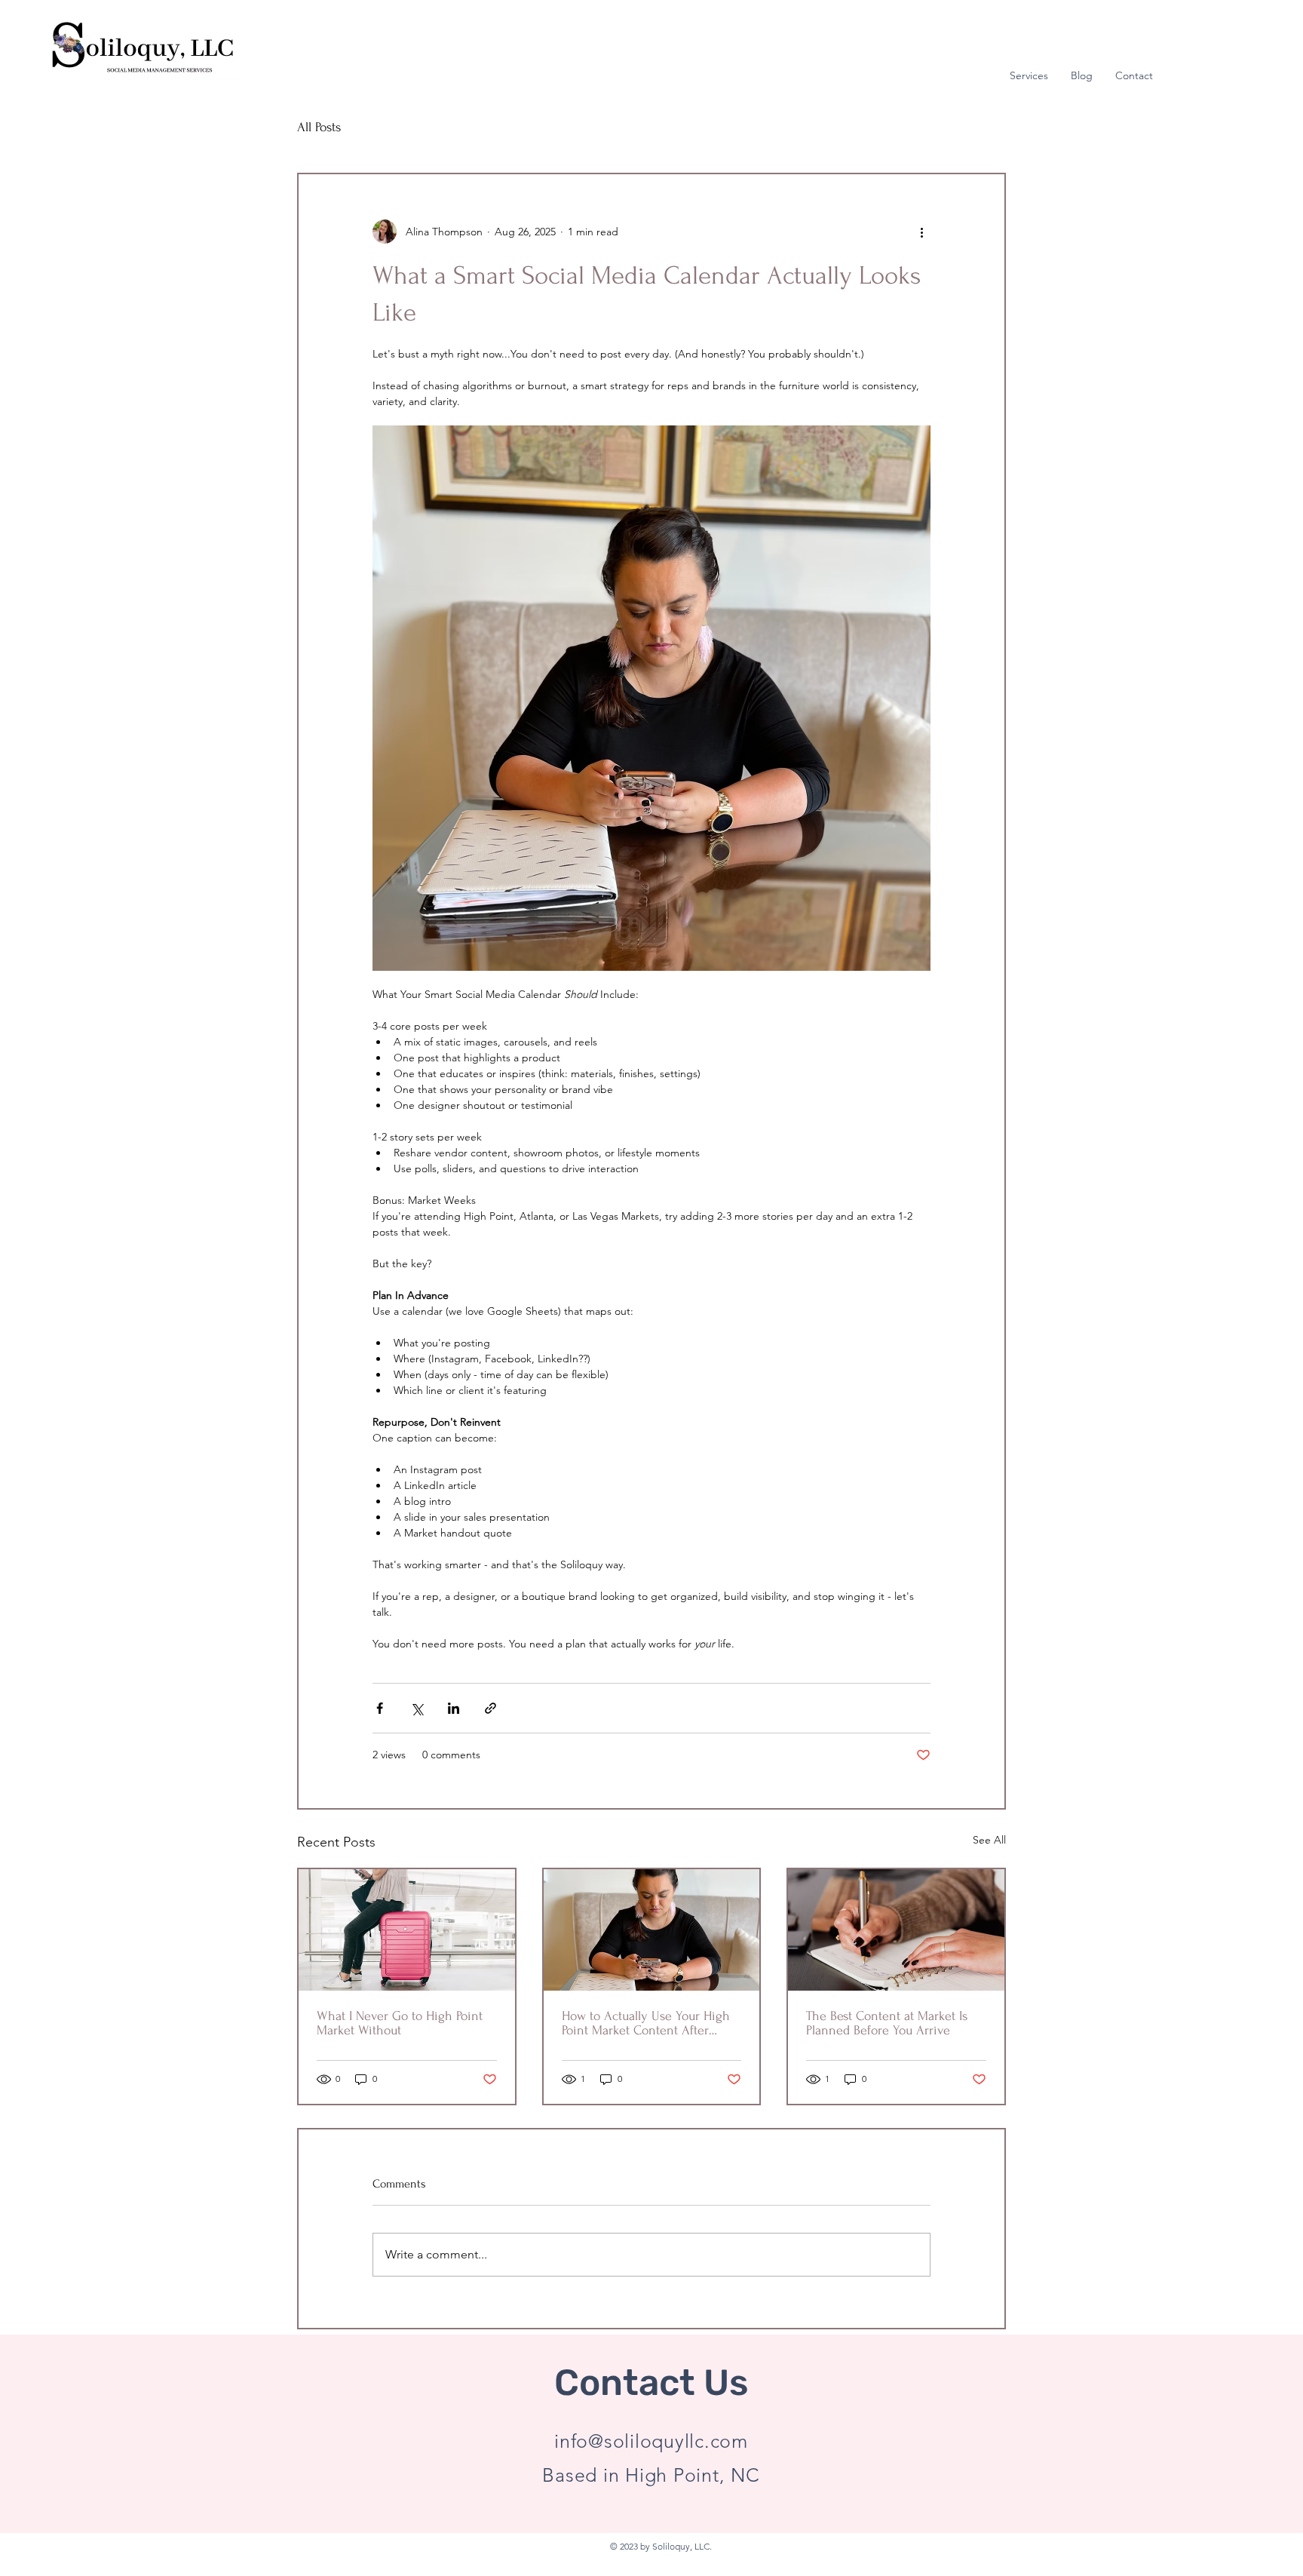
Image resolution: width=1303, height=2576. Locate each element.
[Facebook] (30, 113)
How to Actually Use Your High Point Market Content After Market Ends (646, 2023)
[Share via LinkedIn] (454, 1708)
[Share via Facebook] (380, 1708)
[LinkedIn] (30, 141)
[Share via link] (491, 1708)
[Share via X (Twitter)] (417, 1708)
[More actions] (921, 232)
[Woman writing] (896, 1930)
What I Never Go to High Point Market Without (400, 2023)
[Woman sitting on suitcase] (407, 1930)
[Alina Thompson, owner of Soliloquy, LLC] (652, 1930)
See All (989, 1840)
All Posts (319, 127)
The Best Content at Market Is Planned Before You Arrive (887, 2023)
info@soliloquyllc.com (651, 2441)
